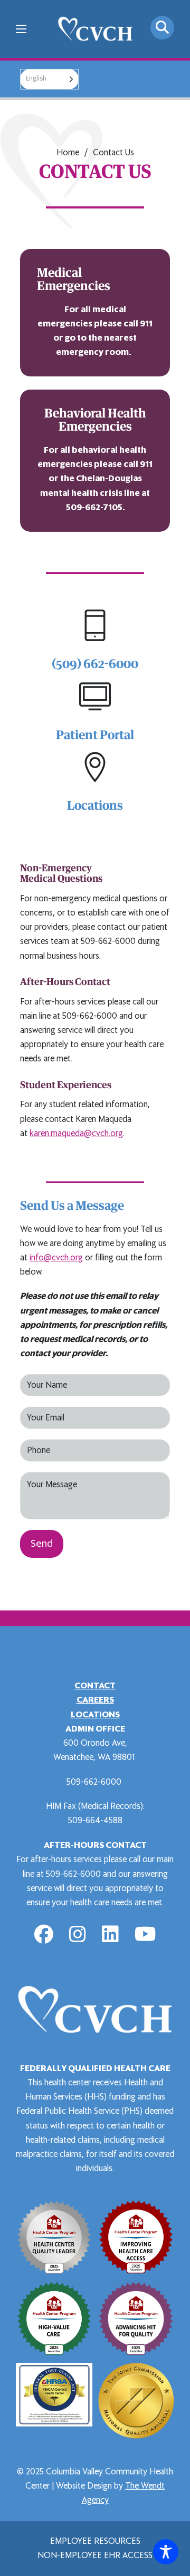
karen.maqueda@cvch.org (76, 1133)
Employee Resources (95, 2541)
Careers (95, 1700)
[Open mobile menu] (21, 29)
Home (68, 153)
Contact (95, 1686)
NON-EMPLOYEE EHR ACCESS (95, 2555)
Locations (95, 1715)
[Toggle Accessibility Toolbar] (166, 2552)
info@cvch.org (56, 1258)
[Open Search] (162, 28)
